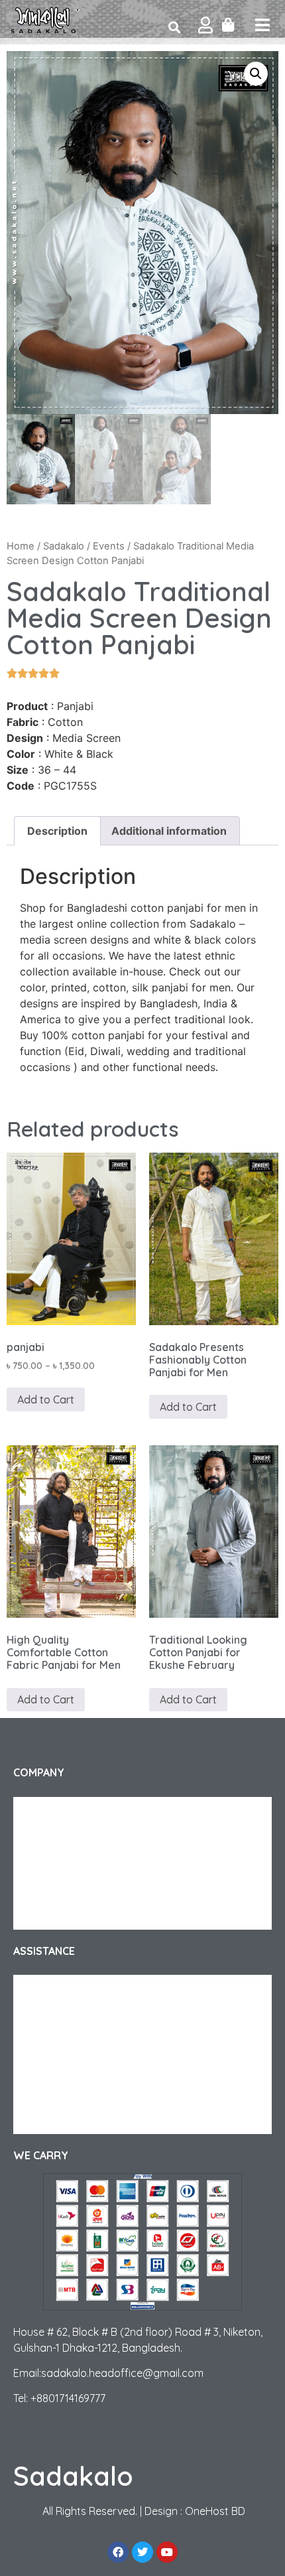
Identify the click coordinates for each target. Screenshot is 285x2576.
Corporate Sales (61, 1863)
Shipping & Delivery (67, 1988)
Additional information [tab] (169, 831)
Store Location (58, 2121)
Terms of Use (53, 1916)
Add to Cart (46, 1399)
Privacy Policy (55, 1890)
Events (109, 546)
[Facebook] (118, 2552)
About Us (45, 1810)
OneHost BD (215, 2511)
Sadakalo (64, 546)
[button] (256, 74)
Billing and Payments (70, 2094)
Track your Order (63, 1837)
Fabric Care (50, 2068)
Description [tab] (57, 831)
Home (21, 546)
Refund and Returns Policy (82, 2015)
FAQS (38, 2041)
